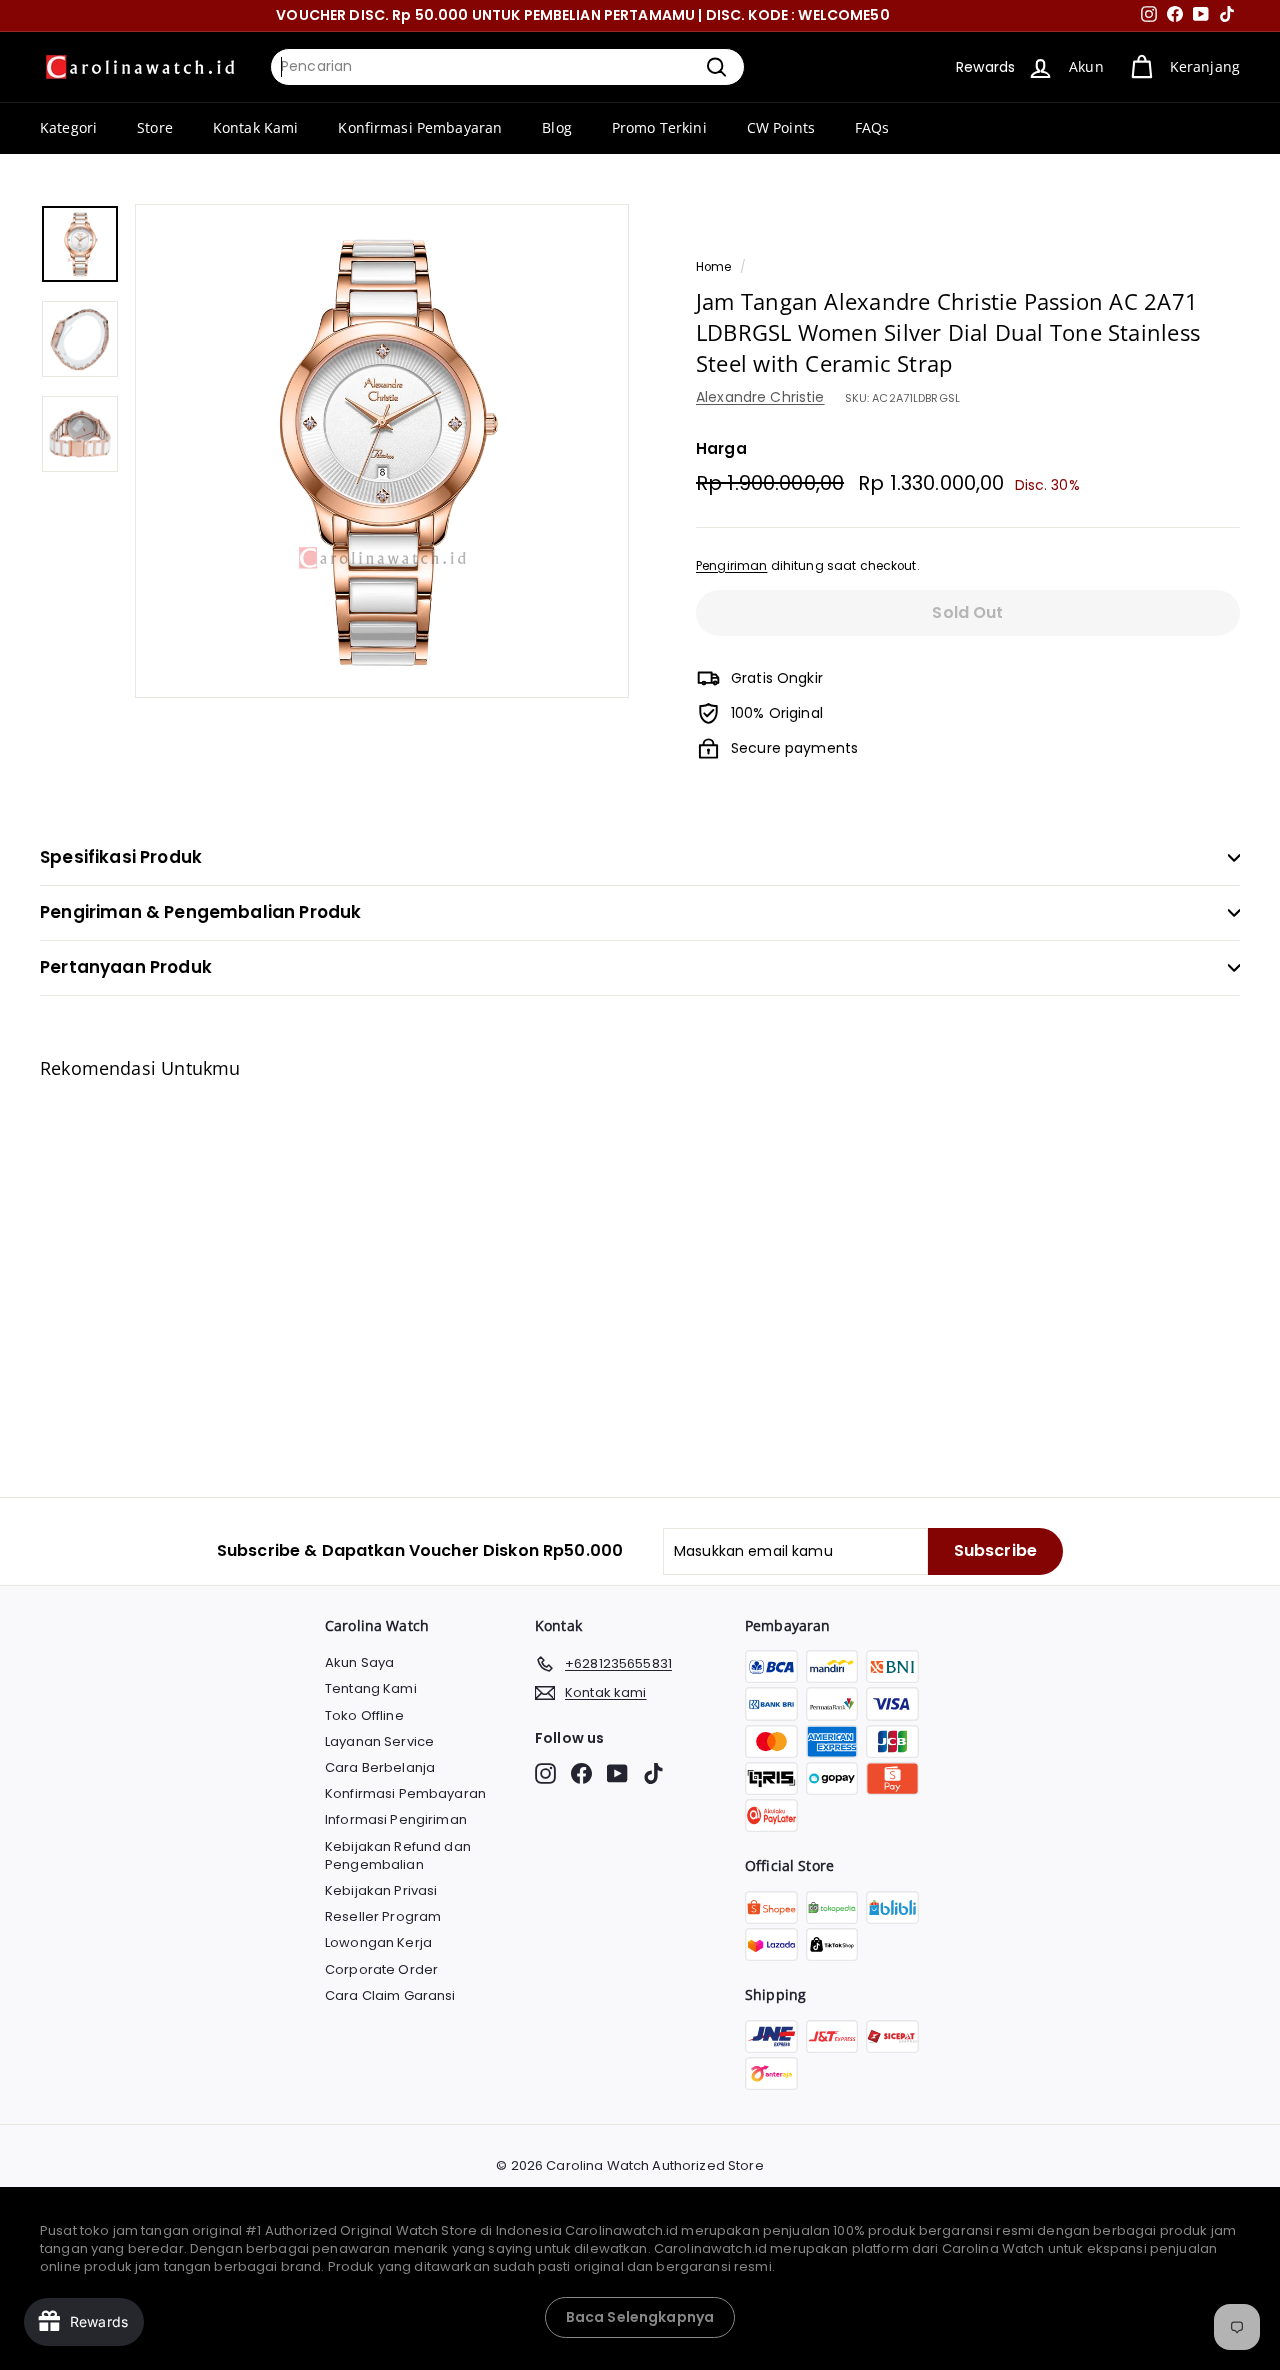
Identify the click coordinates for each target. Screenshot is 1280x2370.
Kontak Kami (256, 127)
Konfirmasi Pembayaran (420, 127)
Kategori (68, 127)
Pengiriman (731, 566)
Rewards (985, 67)
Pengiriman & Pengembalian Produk (200, 912)
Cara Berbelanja (380, 1767)
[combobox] (507, 67)
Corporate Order (381, 1969)
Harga (721, 448)
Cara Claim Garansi (390, 1995)
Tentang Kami (371, 1688)
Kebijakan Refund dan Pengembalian (398, 1855)
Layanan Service (379, 1741)
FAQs (872, 127)
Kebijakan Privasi (381, 1890)
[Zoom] (382, 451)
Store (155, 127)
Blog (557, 127)
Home (714, 267)
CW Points (781, 127)
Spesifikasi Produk (121, 857)
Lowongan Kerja (378, 1942)
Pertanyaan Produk (126, 967)
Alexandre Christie (760, 397)
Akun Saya (359, 1662)
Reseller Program (383, 1916)
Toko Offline (364, 1715)
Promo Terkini (659, 127)
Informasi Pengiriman (396, 1819)
